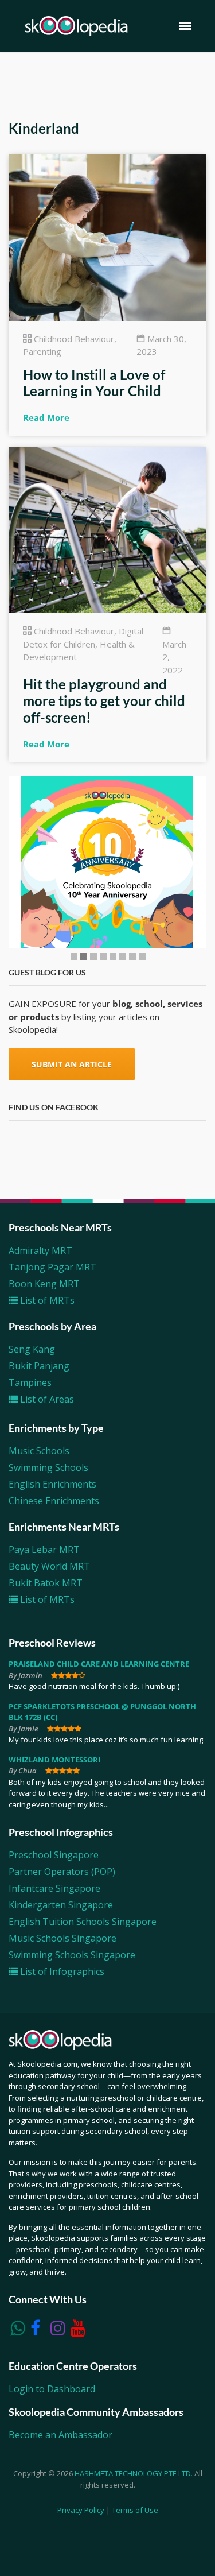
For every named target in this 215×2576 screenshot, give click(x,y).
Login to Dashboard (52, 2389)
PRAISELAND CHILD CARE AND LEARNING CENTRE (99, 1664)
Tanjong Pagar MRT (52, 1267)
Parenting (42, 351)
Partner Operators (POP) (62, 1872)
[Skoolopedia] (76, 26)
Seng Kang (32, 1349)
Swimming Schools (48, 1467)
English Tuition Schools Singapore (83, 1922)
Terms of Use (135, 2510)
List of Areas (46, 1399)
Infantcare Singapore (54, 1888)
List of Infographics (61, 1971)
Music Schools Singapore (62, 1938)
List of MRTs (46, 1300)
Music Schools (39, 1451)
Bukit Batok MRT (46, 1583)
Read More (46, 417)
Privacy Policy (81, 2510)
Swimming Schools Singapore (72, 1955)
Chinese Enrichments (54, 1501)
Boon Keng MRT (44, 1284)
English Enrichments (52, 1484)
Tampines (30, 1382)
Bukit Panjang (39, 1366)
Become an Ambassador (60, 2435)
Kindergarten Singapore (61, 1905)
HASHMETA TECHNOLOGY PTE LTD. (134, 2473)
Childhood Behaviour (74, 339)
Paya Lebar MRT (44, 1550)
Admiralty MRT (40, 1250)
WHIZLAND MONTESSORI (54, 1760)
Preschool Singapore (54, 1855)
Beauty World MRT (49, 1566)
